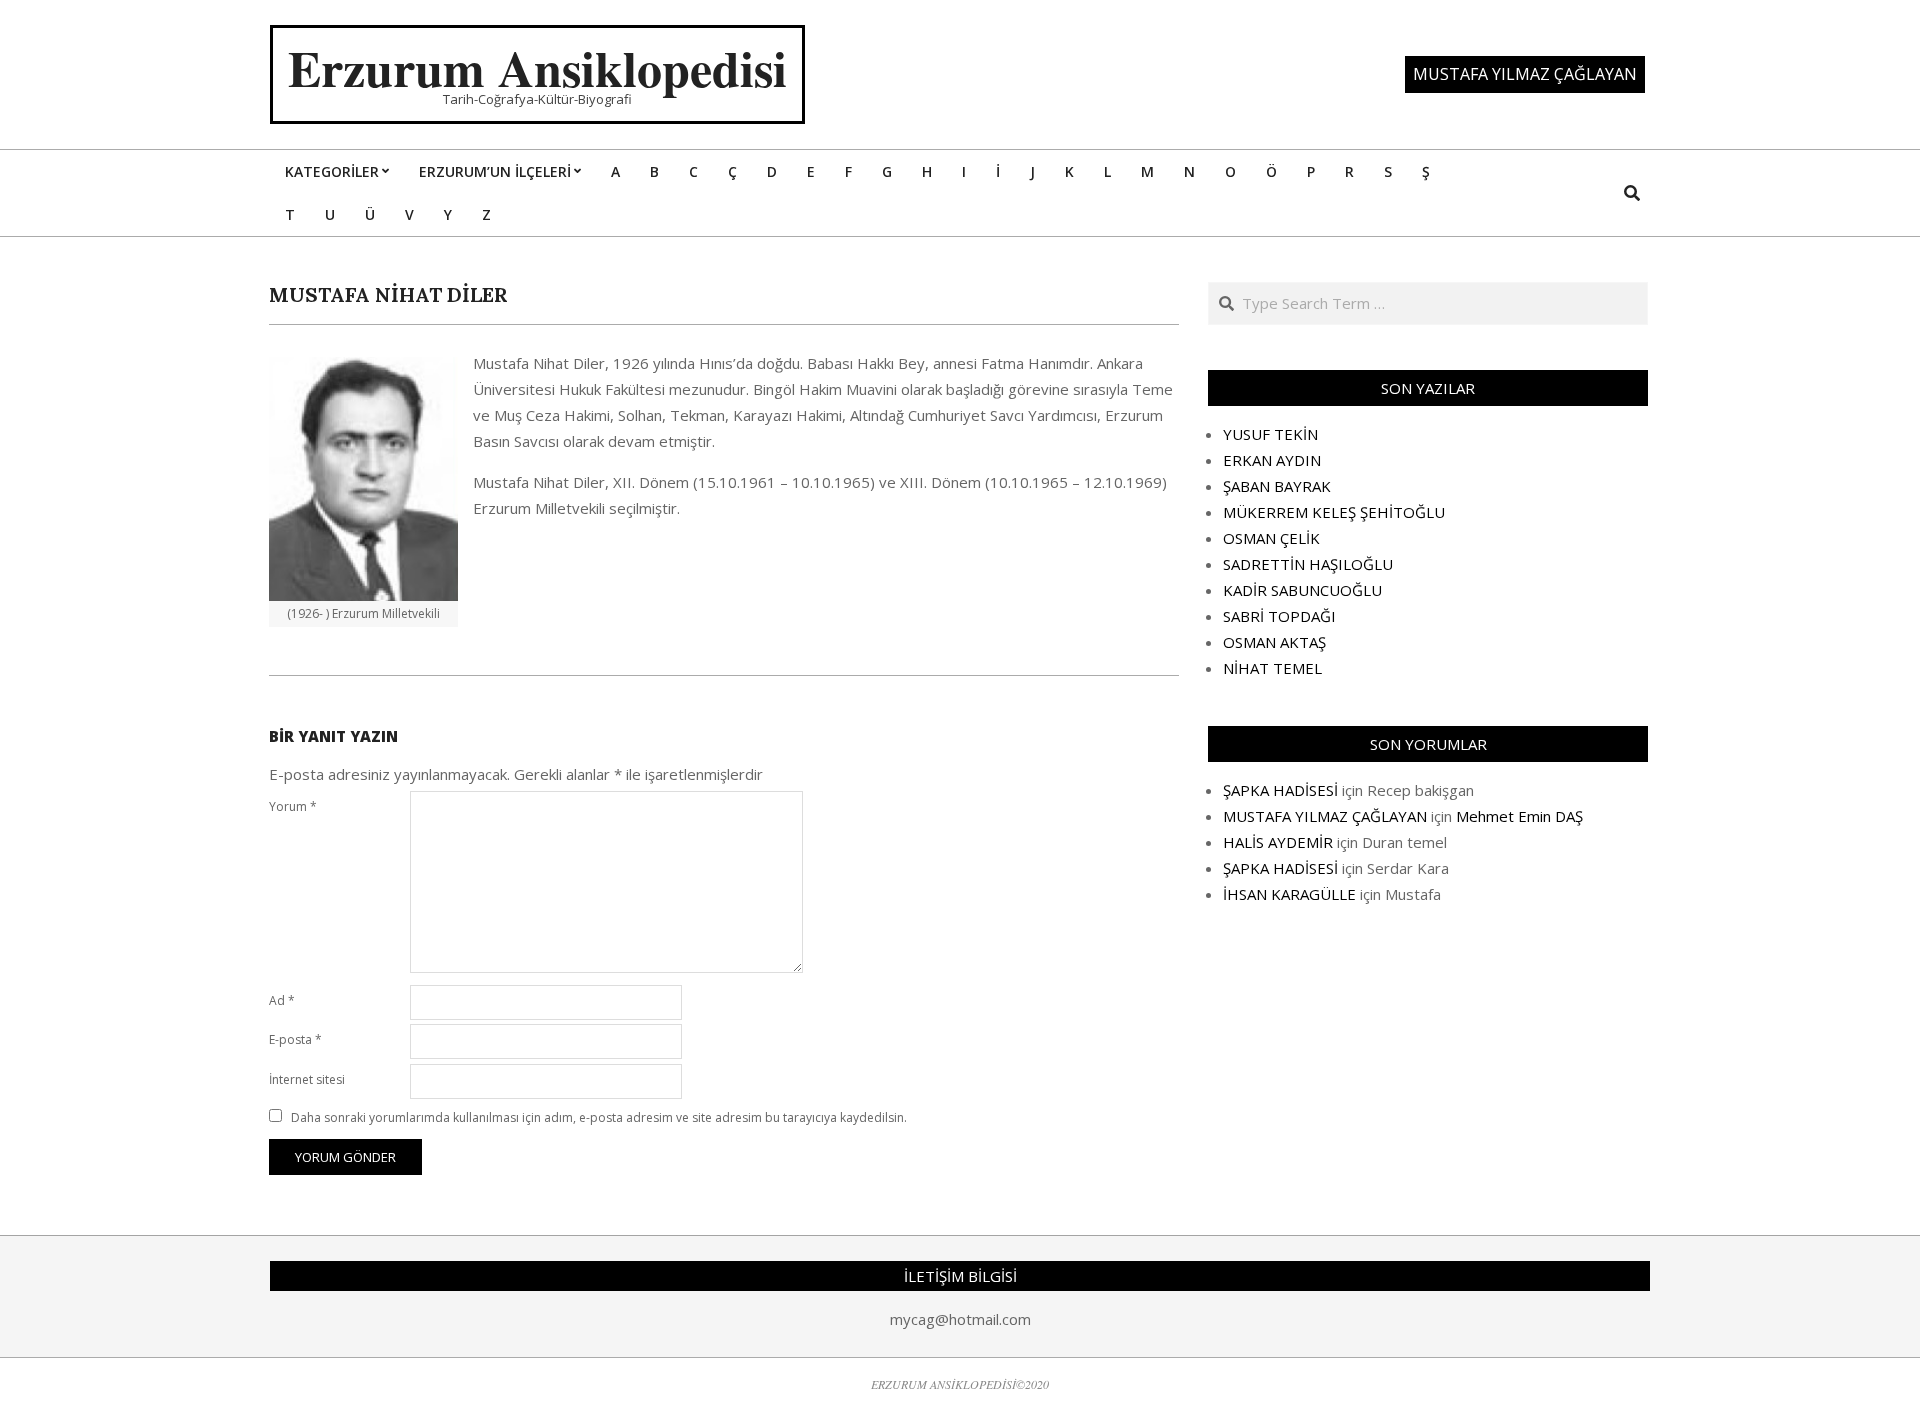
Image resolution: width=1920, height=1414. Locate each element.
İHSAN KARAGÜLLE (1289, 894)
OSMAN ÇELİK (1271, 538)
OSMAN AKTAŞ (1274, 642)
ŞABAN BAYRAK (1277, 486)
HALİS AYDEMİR (1278, 842)
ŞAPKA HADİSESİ (1280, 790)
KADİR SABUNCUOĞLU (1302, 590)
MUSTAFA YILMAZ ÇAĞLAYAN (1325, 816)
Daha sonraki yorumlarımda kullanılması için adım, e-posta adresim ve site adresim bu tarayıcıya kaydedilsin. (599, 1117)
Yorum (293, 806)
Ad (282, 1000)
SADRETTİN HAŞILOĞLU (1308, 564)
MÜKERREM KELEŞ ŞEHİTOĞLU (1334, 512)
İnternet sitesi (307, 1079)
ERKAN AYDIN (1272, 460)
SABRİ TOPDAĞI (1279, 616)
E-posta (295, 1039)
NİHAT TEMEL (1272, 668)
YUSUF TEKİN (1270, 434)
